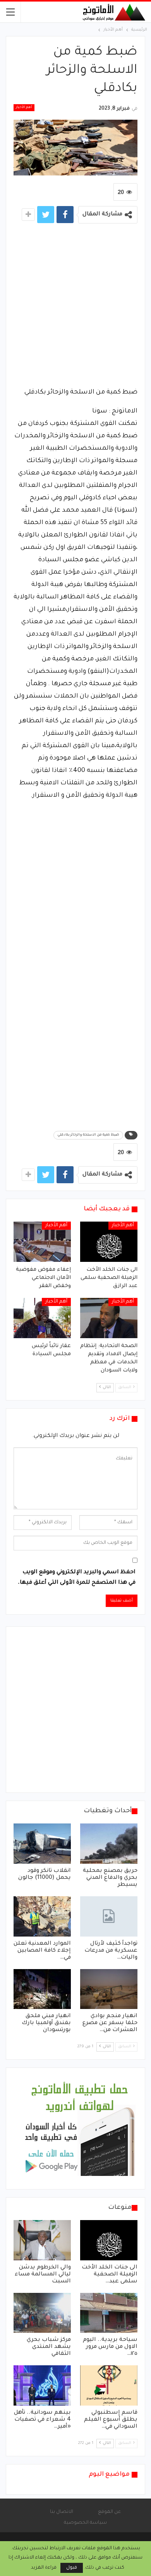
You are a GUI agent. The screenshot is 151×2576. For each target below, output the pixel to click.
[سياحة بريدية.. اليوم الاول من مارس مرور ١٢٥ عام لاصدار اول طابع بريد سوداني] (109, 2313)
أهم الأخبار (24, 108)
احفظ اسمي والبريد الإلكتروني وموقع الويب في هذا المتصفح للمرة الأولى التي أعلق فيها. (77, 1578)
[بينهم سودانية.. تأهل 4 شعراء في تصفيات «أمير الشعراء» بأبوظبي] (42, 2385)
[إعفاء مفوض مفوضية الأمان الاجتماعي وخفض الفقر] (42, 1242)
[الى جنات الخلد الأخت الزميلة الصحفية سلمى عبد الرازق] (109, 1242)
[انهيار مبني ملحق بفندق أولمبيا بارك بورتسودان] (42, 1989)
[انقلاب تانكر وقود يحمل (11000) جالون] (42, 1844)
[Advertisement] (75, 308)
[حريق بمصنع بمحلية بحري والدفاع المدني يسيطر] (109, 1844)
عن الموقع (109, 2512)
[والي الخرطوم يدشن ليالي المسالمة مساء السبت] (42, 2240)
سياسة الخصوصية (85, 2523)
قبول (72, 2568)
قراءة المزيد (44, 2568)
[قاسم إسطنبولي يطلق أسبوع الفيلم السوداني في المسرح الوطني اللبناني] (109, 2385)
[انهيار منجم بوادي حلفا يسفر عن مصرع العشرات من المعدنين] (109, 1989)
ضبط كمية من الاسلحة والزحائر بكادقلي (88, 1135)
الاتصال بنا (62, 2512)
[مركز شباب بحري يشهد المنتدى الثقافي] (42, 2313)
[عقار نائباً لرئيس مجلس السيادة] (42, 1318)
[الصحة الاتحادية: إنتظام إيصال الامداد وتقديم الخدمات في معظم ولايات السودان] (109, 1318)
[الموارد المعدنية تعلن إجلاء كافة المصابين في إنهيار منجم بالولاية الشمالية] (42, 1916)
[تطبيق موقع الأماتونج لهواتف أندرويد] (79, 2129)
